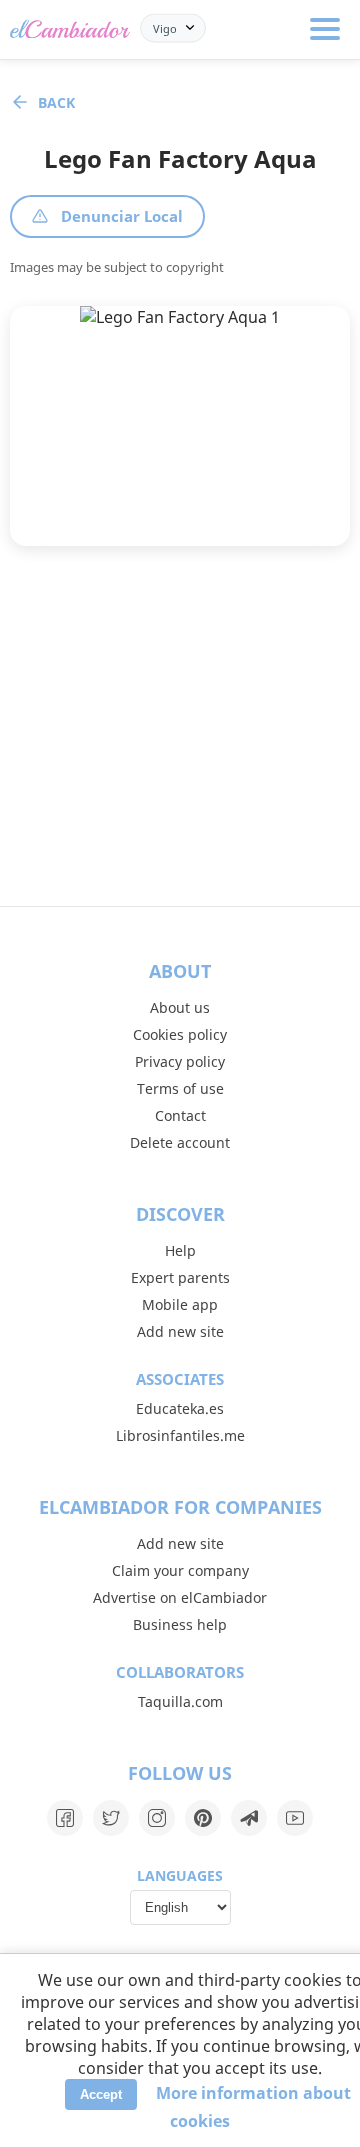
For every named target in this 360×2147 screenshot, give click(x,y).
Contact (180, 1115)
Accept (101, 2094)
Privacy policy (180, 1061)
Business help (180, 1624)
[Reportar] (229, 513)
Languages (180, 1875)
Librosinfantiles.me (180, 1435)
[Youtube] (295, 1818)
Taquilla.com (180, 1701)
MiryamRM (126, 487)
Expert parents (180, 1277)
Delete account (180, 1142)
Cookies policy (180, 1034)
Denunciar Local (122, 216)
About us (180, 1007)
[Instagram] (157, 1818)
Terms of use (180, 1088)
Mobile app (180, 1304)
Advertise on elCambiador (180, 1597)
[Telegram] (249, 1818)
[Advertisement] (180, 726)
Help (180, 1250)
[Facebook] (65, 1818)
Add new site (180, 1331)
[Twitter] (111, 1818)
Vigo (165, 27)
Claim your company (180, 1570)
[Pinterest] (203, 1818)
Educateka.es (180, 1408)
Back (56, 102)
